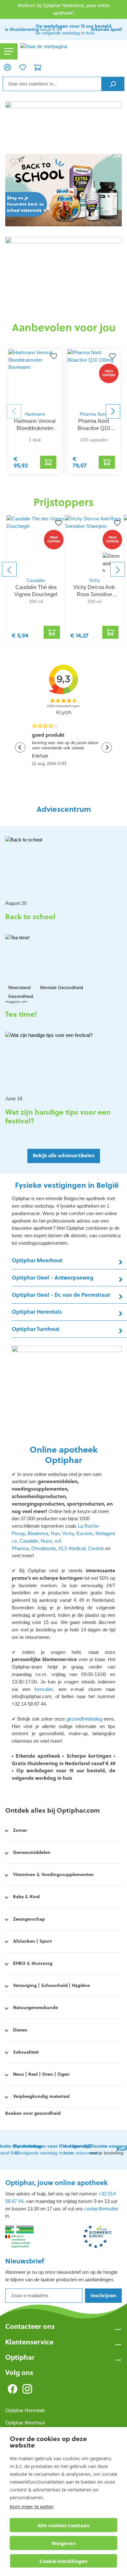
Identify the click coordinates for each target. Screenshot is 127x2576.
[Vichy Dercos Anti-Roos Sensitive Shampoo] (94, 544)
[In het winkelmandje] (48, 462)
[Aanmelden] (7, 67)
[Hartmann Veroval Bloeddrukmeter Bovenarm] (35, 378)
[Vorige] (9, 569)
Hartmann (35, 414)
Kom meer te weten (32, 2506)
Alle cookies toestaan (63, 2525)
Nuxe (46, 1541)
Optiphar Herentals (25, 2410)
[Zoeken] (113, 84)
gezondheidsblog (85, 1719)
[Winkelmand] (38, 67)
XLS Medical (72, 1548)
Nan (55, 1533)
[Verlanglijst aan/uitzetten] (54, 357)
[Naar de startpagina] (72, 51)
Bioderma (38, 1533)
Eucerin (85, 1533)
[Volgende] (118, 569)
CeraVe (96, 1548)
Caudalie (36, 580)
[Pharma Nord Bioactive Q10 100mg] (94, 378)
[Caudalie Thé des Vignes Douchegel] (36, 544)
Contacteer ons (30, 2326)
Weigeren (63, 2543)
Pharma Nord (94, 414)
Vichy (94, 580)
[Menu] (9, 52)
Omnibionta (43, 1548)
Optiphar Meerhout (25, 2423)
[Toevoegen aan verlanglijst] (57, 523)
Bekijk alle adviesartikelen (64, 1155)
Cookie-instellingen (63, 2561)
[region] (63, 569)
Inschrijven (103, 2295)
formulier (42, 1689)
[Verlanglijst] (22, 67)
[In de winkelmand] (52, 632)
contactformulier (101, 2209)
